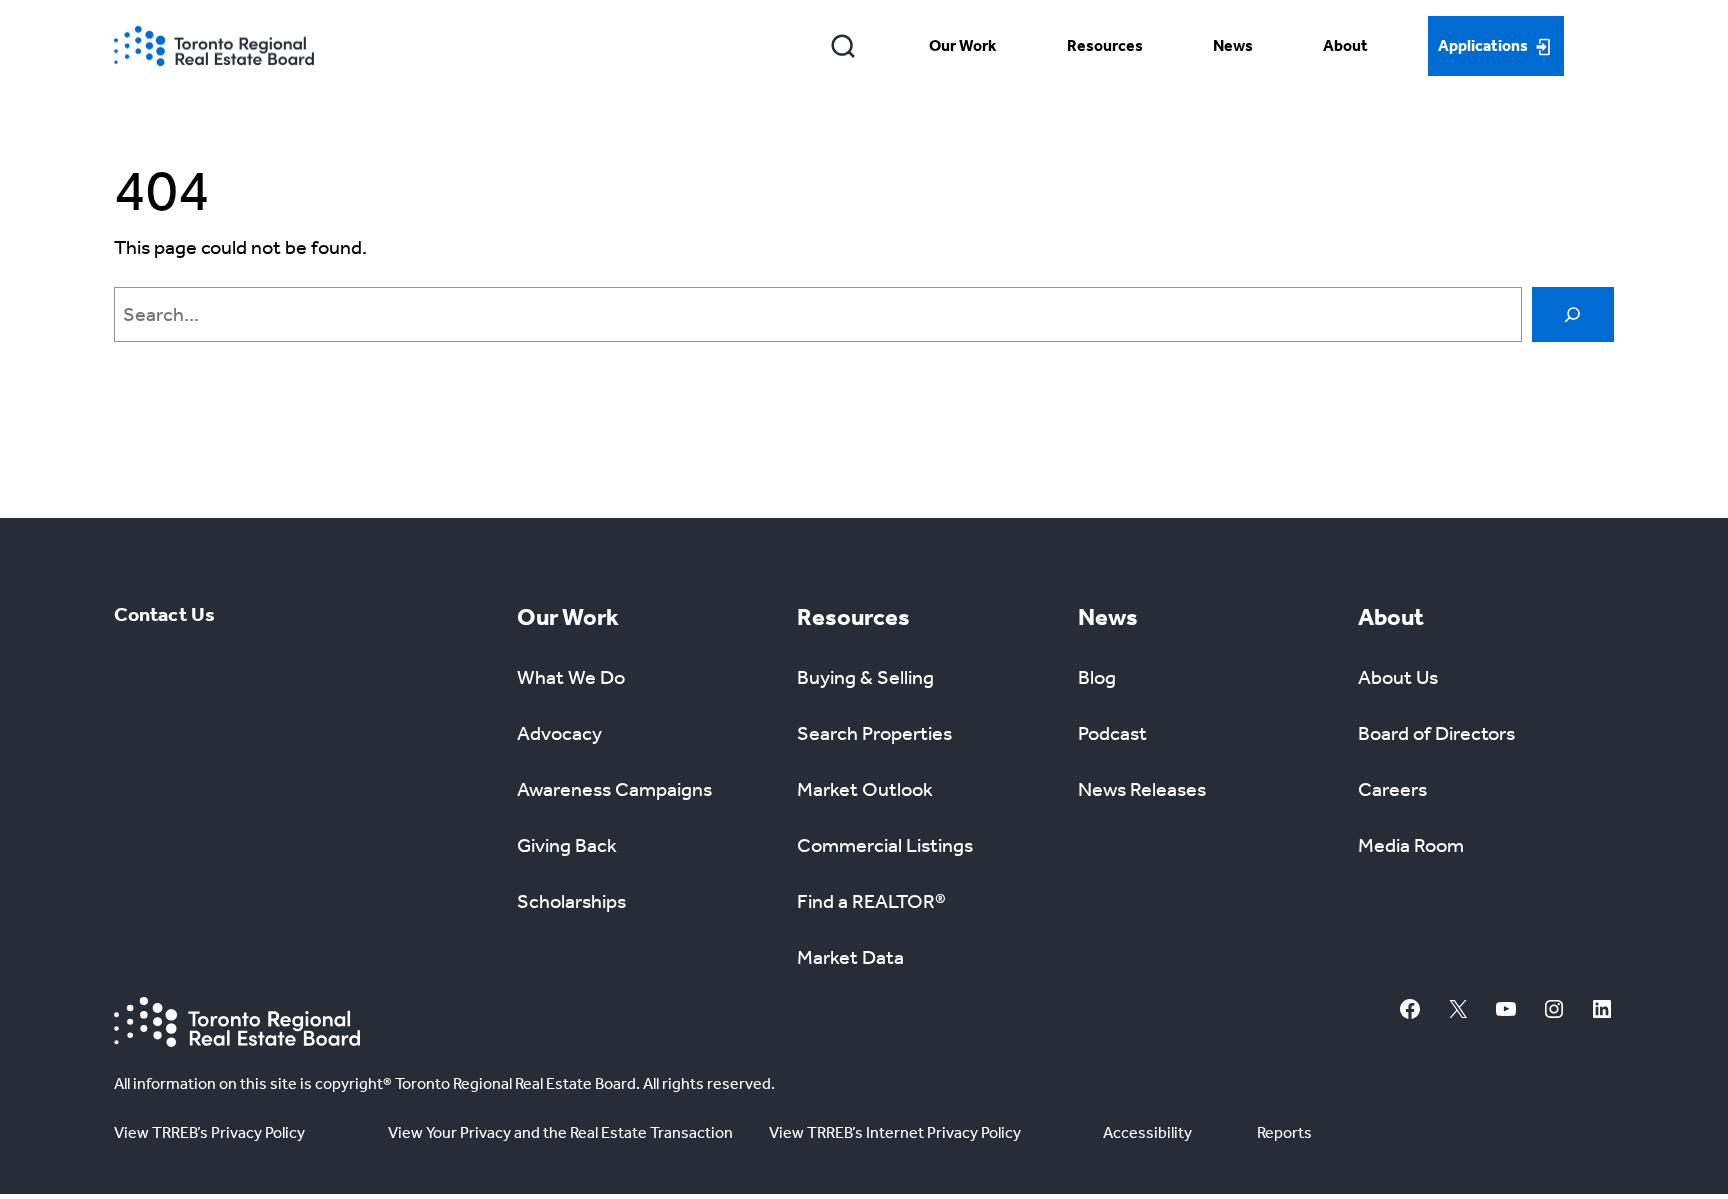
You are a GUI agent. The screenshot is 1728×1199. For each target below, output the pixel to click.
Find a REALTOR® (871, 901)
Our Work (963, 45)
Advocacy (559, 733)
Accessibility (1147, 1132)
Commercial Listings (885, 845)
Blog (1097, 677)
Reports (1284, 1132)
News (1233, 45)
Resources (1105, 45)
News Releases (1142, 789)
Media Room (1411, 845)
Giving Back (567, 845)
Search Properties (874, 733)
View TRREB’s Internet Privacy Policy (895, 1132)
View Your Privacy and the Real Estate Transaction (560, 1132)
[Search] (844, 46)
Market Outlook (865, 789)
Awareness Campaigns (614, 789)
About (1345, 45)
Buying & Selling (865, 677)
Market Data (850, 957)
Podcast (1112, 733)
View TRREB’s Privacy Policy (209, 1132)
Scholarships (571, 901)
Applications (1483, 45)
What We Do (571, 677)
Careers (1392, 789)
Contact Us (164, 614)
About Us (1398, 677)
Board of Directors (1436, 733)
